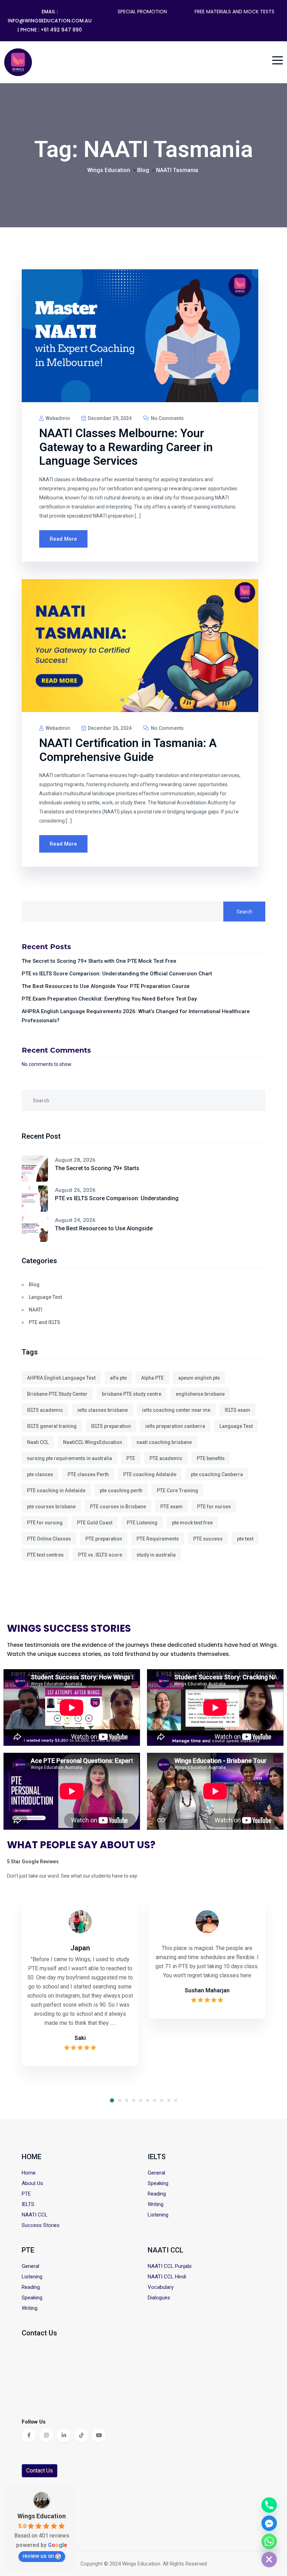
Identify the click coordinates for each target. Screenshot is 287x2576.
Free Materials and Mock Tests (234, 12)
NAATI (36, 1310)
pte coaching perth (121, 1490)
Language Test (45, 1297)
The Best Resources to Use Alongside (104, 1228)
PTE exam (171, 1507)
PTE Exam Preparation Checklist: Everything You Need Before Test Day (109, 999)
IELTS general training (52, 1426)
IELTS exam (237, 1410)
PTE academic (166, 1458)
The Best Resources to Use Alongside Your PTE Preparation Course (106, 986)
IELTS (28, 2204)
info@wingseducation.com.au (50, 21)
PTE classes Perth (88, 1474)
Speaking (158, 2183)
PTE (131, 1458)
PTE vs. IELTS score (100, 1555)
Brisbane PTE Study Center (57, 1394)
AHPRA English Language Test (61, 1378)
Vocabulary (161, 2287)
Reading (157, 2194)
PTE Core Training (177, 1490)
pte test (245, 1539)
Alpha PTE (152, 1378)
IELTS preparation (111, 1426)
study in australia (156, 1555)
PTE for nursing (45, 1523)
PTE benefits (211, 1458)
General (156, 2173)
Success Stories (41, 2225)
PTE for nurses (214, 1507)
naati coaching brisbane (164, 1442)
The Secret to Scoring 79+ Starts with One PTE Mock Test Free (99, 961)
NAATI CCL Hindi (167, 2277)
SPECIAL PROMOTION (142, 12)
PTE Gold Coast (95, 1523)
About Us (32, 2183)
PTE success (208, 1539)
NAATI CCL (35, 2215)
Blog (34, 1285)
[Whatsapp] (269, 2541)
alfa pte (118, 1378)
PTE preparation (104, 1539)
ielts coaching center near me (176, 1410)
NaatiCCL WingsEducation (93, 1442)
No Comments (167, 418)
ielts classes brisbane (103, 1410)
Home (29, 2173)
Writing (156, 2204)
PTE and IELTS (44, 1322)
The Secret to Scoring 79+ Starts (97, 1168)
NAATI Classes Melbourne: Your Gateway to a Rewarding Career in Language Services (126, 447)
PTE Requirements (158, 1539)
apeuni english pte (199, 1378)
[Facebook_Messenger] (269, 2523)
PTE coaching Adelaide (150, 1474)
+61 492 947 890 (61, 30)
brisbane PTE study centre (132, 1394)
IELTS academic (45, 1410)
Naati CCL (38, 1442)
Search (244, 912)
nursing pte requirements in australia (69, 1458)
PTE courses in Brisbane (118, 1507)
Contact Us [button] (40, 2471)
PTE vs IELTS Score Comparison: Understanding (117, 1198)
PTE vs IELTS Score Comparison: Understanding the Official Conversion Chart (117, 974)
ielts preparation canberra (175, 1426)
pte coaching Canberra (217, 1474)
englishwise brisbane (200, 1394)
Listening (158, 2215)
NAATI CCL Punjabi (170, 2266)
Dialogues (159, 2298)
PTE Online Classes (49, 1539)
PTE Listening (142, 1523)
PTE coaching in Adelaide (56, 1490)
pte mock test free (192, 1523)
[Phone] (269, 2505)
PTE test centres (45, 1555)
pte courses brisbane (51, 1507)
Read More (63, 539)
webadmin (57, 418)
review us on (38, 2556)
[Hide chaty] (269, 2560)
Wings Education (42, 2516)
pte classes (40, 1474)
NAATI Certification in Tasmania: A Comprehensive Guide (128, 750)
